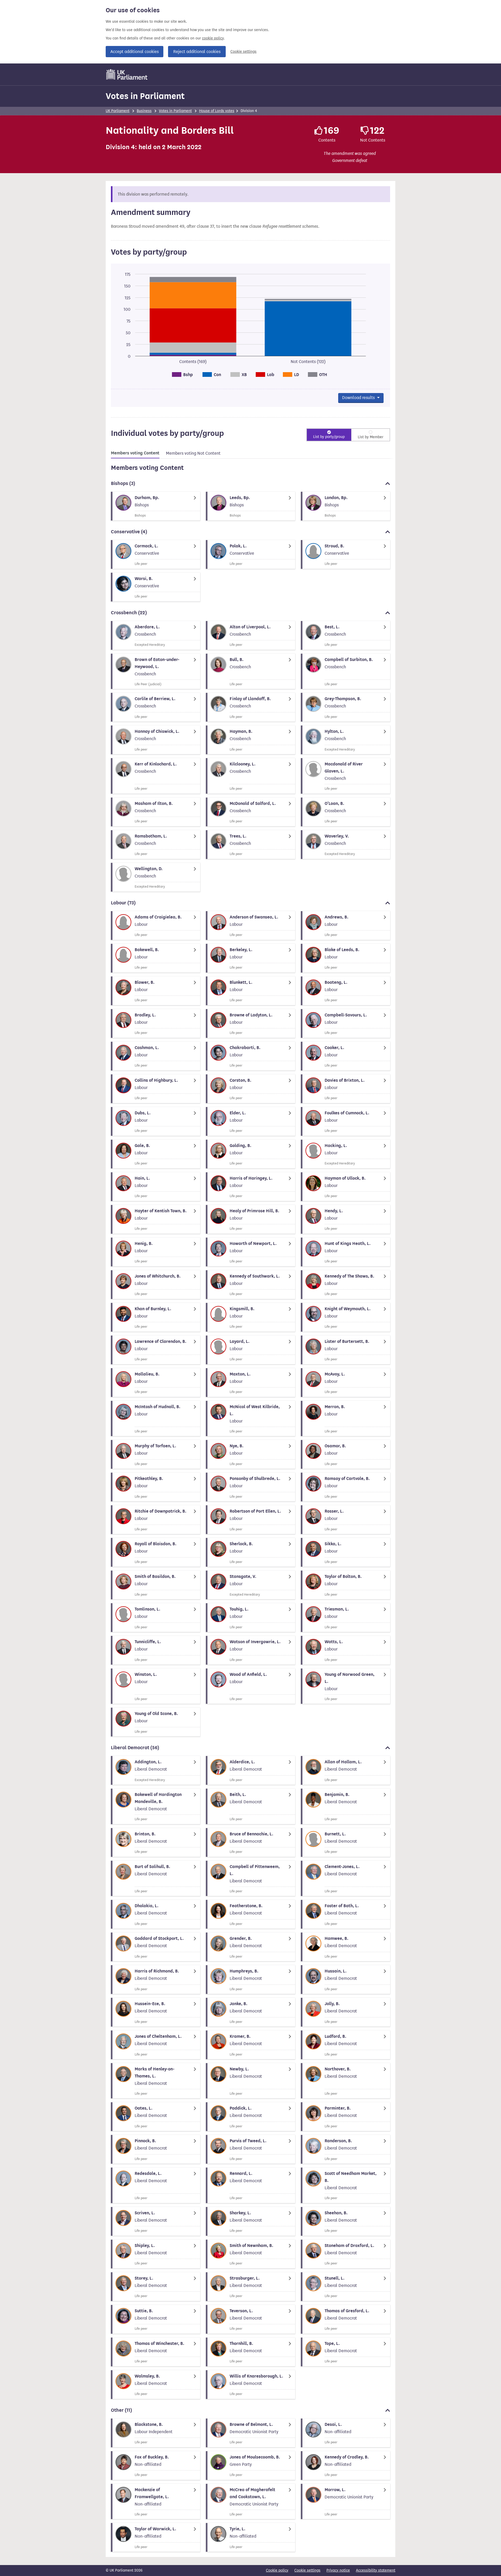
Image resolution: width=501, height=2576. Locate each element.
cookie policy (213, 38)
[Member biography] (156, 506)
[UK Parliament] (127, 74)
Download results (359, 398)
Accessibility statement (376, 2570)
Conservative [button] (129, 532)
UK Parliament (118, 111)
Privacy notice (338, 2570)
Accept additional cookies (135, 52)
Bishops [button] (123, 483)
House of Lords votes (217, 111)
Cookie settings (243, 52)
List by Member (371, 437)
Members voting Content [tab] (135, 453)
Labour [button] (123, 903)
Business (144, 111)
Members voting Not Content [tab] (193, 453)
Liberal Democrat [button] (135, 1748)
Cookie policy (277, 2570)
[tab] (135, 454)
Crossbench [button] (129, 613)
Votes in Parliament (145, 96)
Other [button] (121, 2410)
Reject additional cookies (197, 52)
